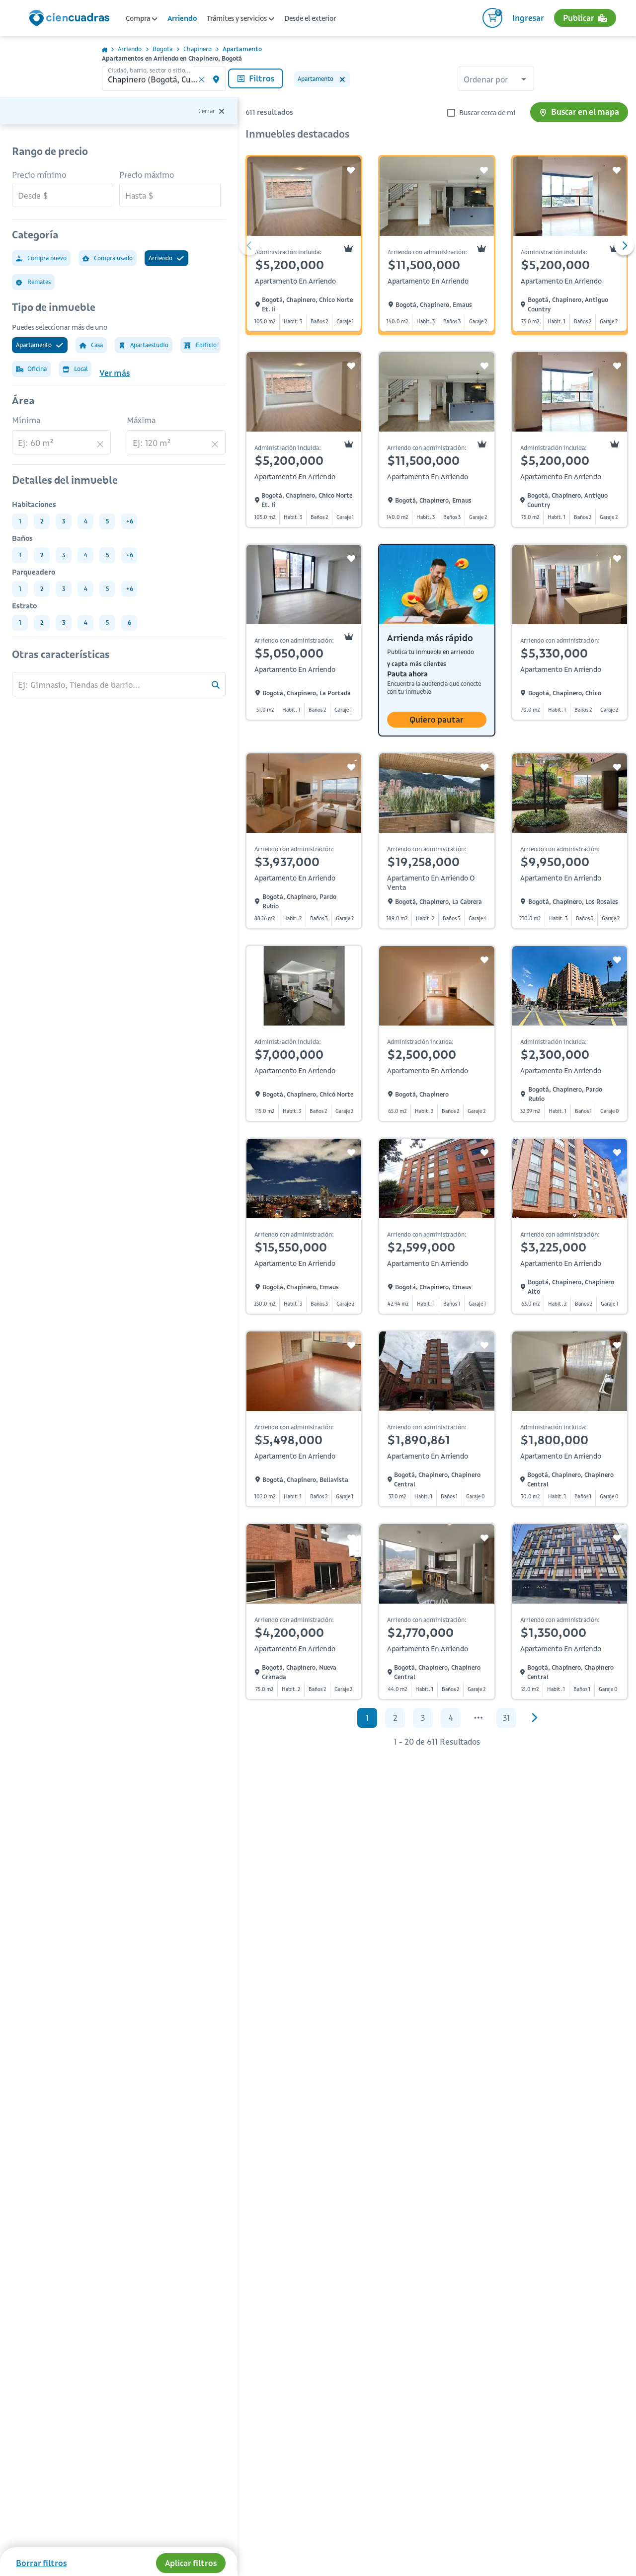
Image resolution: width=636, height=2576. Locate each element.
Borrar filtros (41, 2563)
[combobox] (496, 80)
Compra (139, 18)
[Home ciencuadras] (71, 19)
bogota (162, 49)
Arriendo (182, 18)
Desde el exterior (310, 18)
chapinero (198, 49)
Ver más (115, 373)
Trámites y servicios (238, 18)
